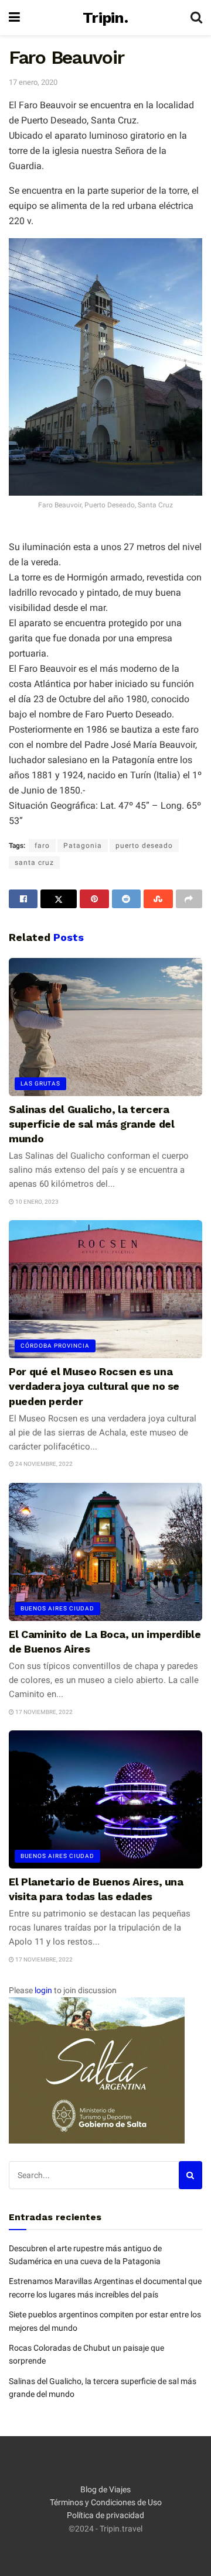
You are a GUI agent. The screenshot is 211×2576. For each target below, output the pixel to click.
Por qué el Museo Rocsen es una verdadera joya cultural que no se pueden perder (94, 1386)
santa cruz (34, 863)
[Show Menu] (14, 18)
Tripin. (105, 18)
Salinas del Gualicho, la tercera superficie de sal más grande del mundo (91, 1124)
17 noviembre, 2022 (43, 1712)
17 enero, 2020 (33, 82)
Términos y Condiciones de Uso (106, 2502)
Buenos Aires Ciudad (57, 1608)
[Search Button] (196, 18)
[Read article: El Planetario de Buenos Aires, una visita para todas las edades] (105, 1799)
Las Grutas (40, 1083)
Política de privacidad (105, 2515)
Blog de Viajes (105, 2489)
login (43, 1990)
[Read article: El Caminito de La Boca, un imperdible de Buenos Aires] (105, 1552)
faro (42, 846)
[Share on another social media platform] (189, 899)
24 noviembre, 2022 (43, 1464)
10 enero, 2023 (36, 1202)
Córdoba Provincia (55, 1346)
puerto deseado (144, 846)
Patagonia (83, 846)
